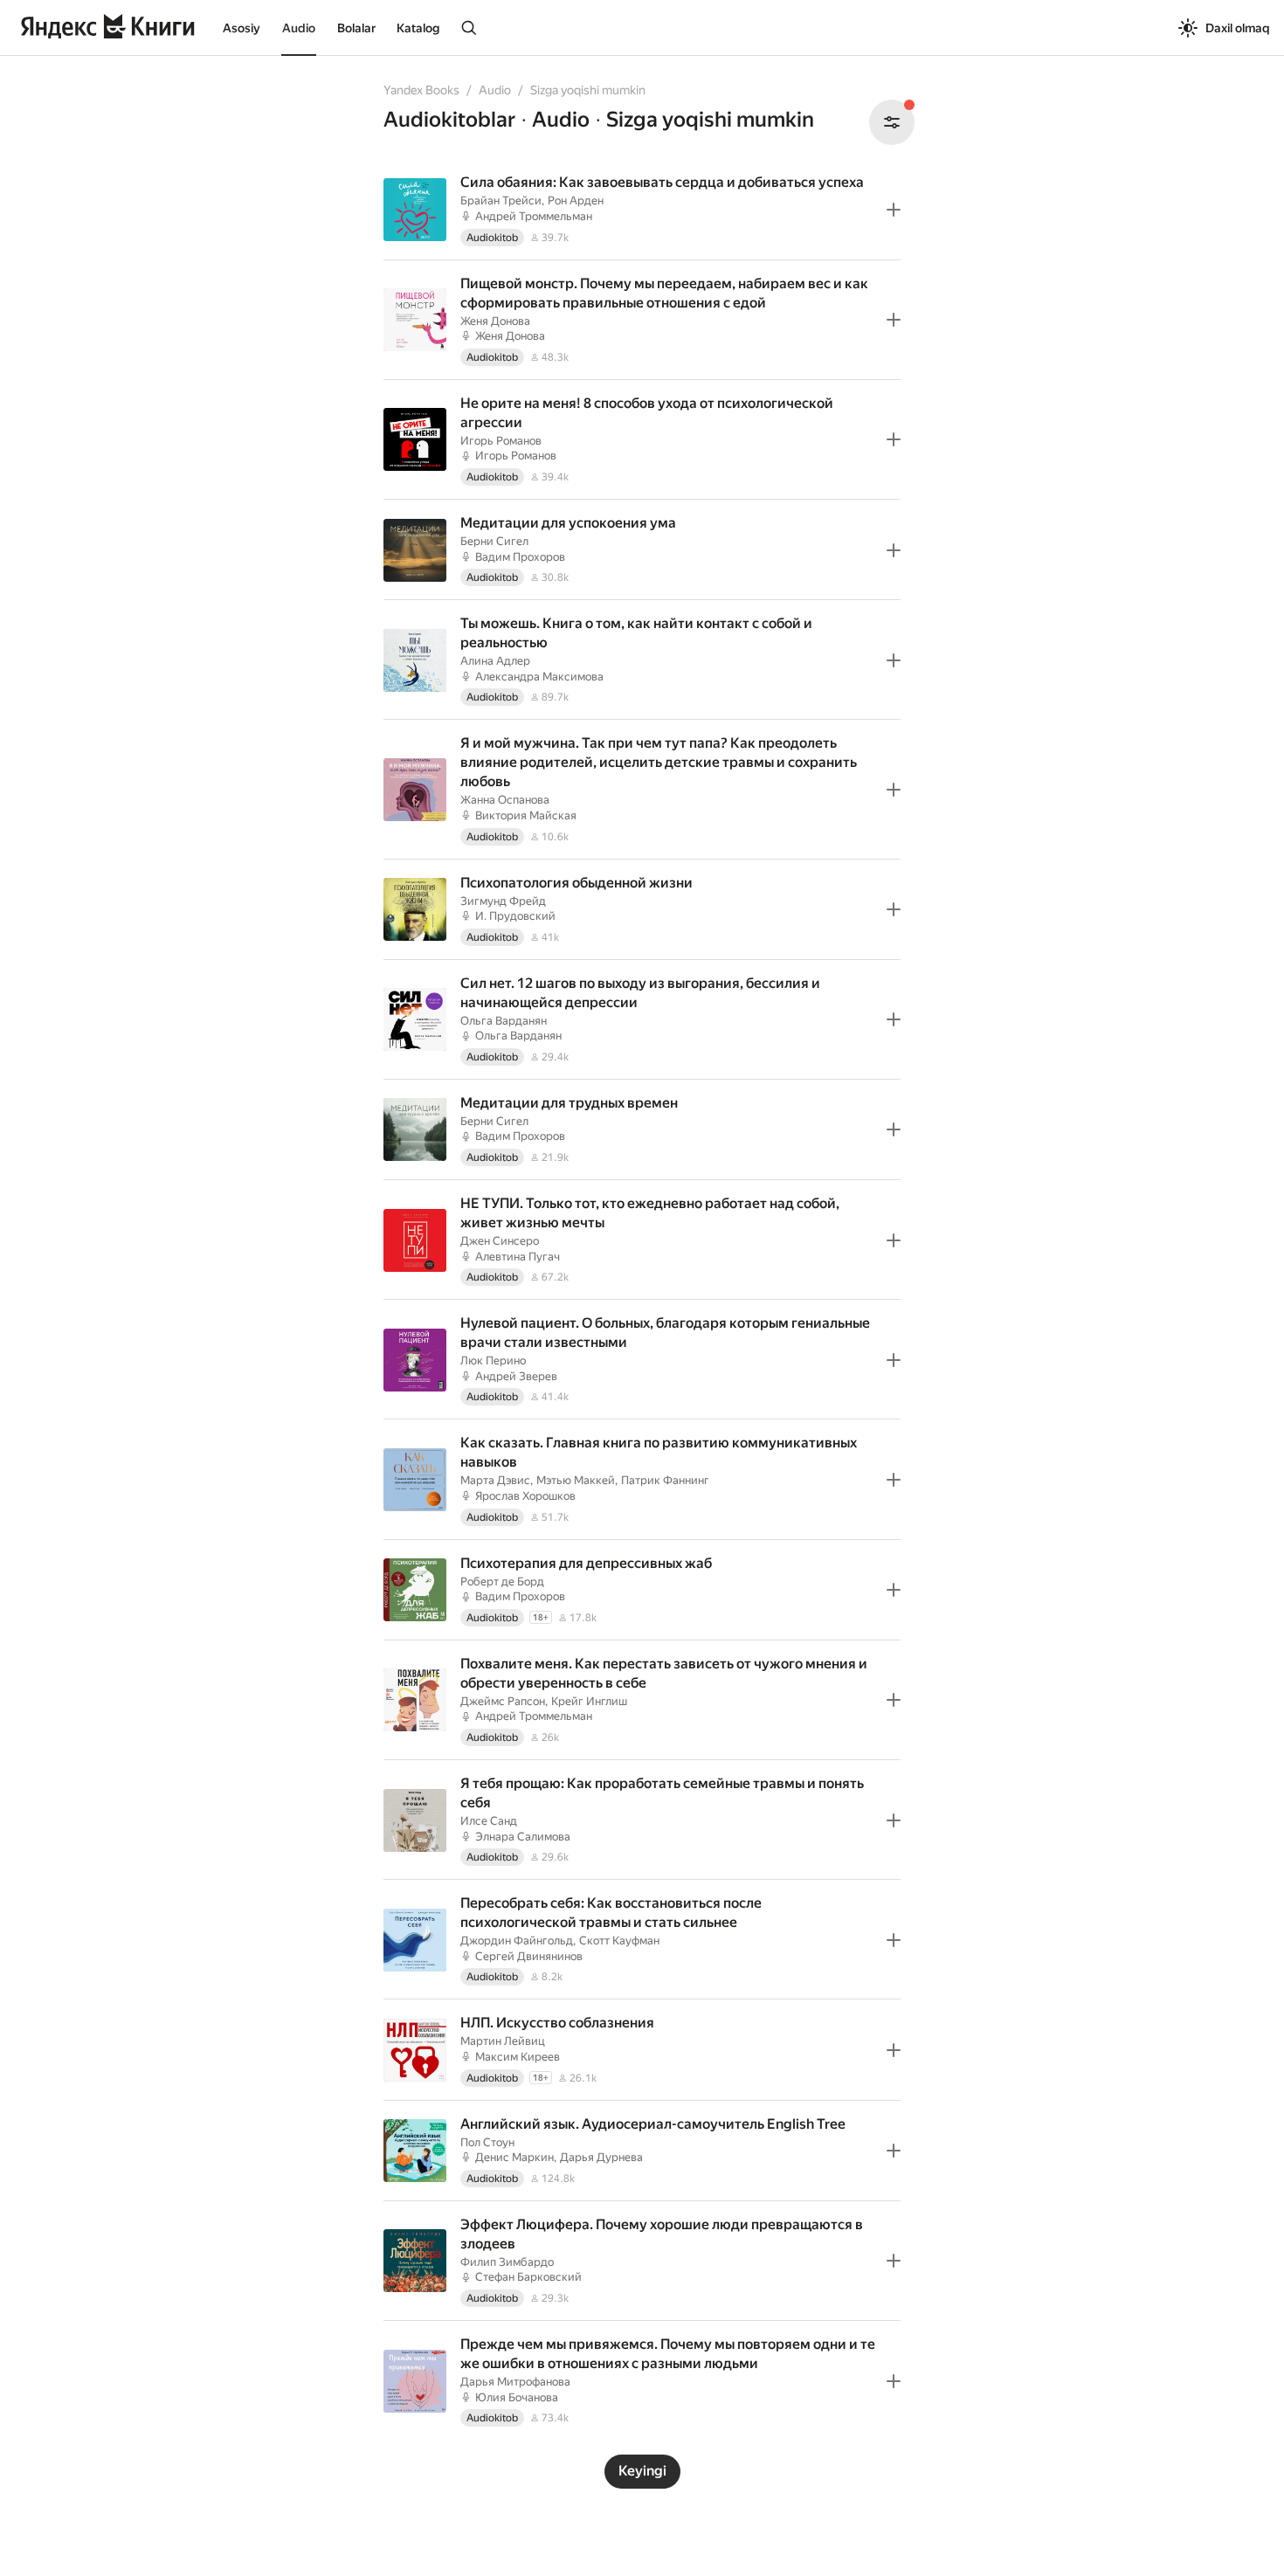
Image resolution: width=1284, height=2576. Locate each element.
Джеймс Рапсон (503, 1701)
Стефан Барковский (528, 2277)
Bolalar (356, 28)
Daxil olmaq (1238, 28)
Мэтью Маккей (576, 1480)
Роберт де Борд (502, 1582)
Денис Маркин (514, 2157)
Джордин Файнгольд (517, 1941)
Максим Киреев (518, 2057)
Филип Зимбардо (507, 2262)
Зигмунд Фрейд (503, 901)
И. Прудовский (515, 916)
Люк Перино (493, 1361)
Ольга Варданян (504, 1021)
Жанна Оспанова (505, 800)
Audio (299, 28)
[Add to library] (894, 210)
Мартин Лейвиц (503, 2041)
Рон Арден (576, 200)
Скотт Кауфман (619, 1941)
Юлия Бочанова (517, 2397)
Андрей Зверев (516, 1376)
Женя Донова (495, 321)
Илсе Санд (489, 1821)
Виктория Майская (526, 815)
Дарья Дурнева (601, 2157)
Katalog (418, 28)
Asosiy (242, 28)
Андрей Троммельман (534, 216)
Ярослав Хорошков (525, 1496)
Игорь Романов (501, 441)
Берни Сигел (494, 541)
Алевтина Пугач (518, 1257)
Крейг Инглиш (589, 1701)
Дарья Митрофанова (515, 2382)
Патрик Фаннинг (665, 1480)
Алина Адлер (495, 661)
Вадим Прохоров (520, 557)
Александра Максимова (539, 677)
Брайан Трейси (501, 200)
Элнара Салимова (523, 1837)
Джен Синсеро (500, 1241)
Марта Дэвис (495, 1480)
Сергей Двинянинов (529, 1956)
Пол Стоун (487, 2142)
